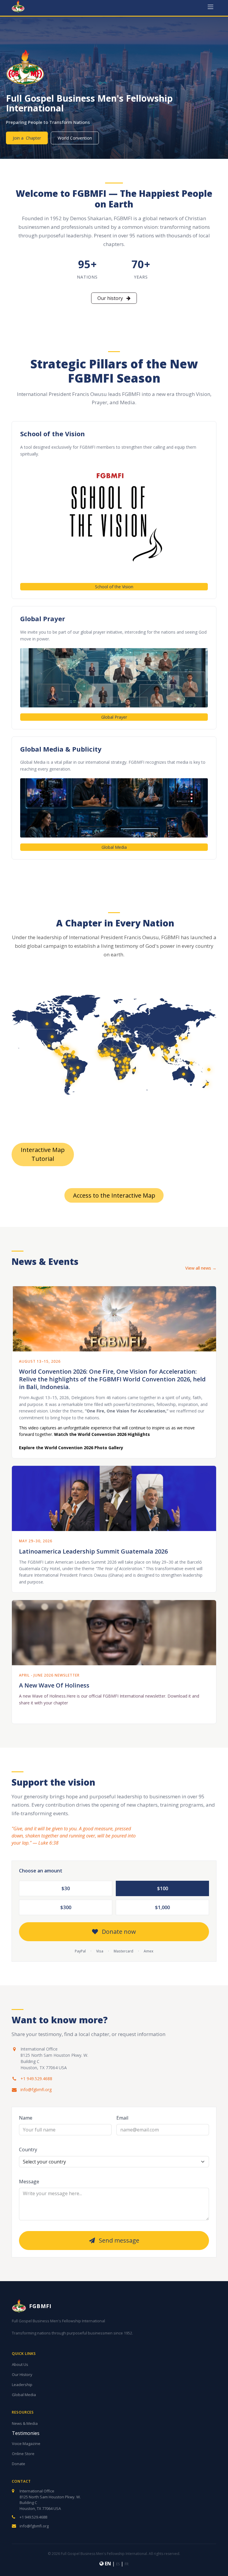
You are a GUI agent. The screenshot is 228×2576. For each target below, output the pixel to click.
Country (28, 2150)
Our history (110, 298)
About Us (20, 2364)
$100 (163, 1888)
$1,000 (162, 1907)
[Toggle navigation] (210, 7)
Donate (19, 2464)
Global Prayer (114, 717)
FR (127, 2564)
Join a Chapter (27, 138)
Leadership (22, 2385)
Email (122, 2118)
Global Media (114, 847)
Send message (118, 2240)
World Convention (75, 138)
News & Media (25, 2423)
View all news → (201, 1268)
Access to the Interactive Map (114, 1195)
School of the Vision (114, 587)
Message (29, 2182)
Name (26, 2118)
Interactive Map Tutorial (43, 1154)
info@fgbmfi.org (36, 2090)
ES (118, 2564)
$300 (66, 1907)
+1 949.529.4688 (36, 2079)
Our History (22, 2374)
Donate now (118, 1932)
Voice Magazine (26, 2444)
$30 (66, 1888)
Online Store (23, 2454)
